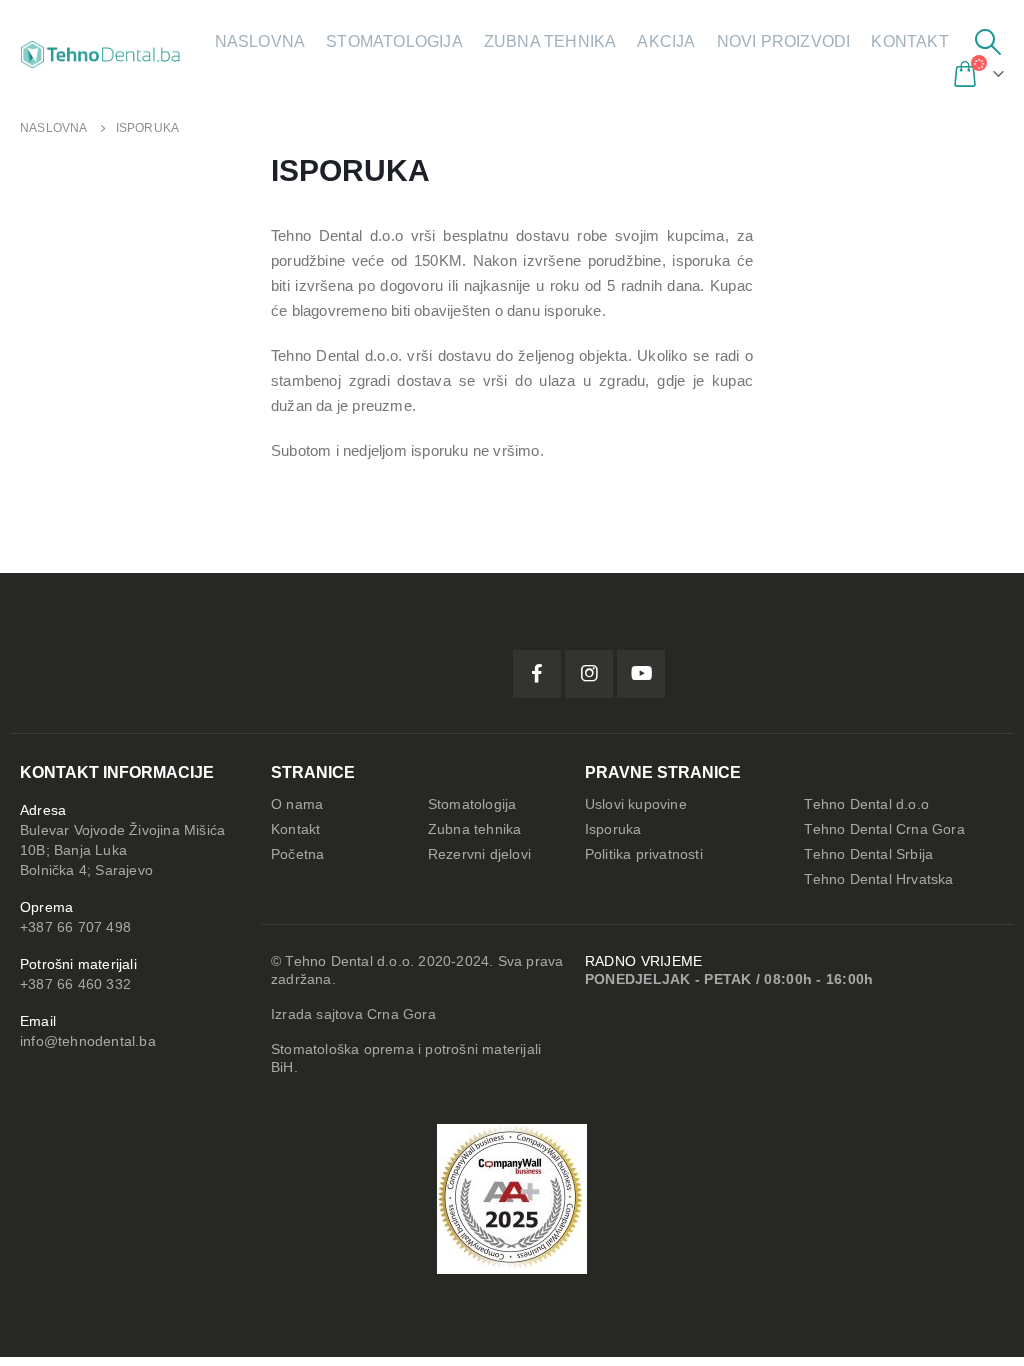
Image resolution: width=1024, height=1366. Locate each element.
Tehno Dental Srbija (868, 854)
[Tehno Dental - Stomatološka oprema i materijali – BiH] (100, 54)
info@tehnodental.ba (88, 1041)
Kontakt (909, 41)
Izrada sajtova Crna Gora (353, 1014)
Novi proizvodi (784, 41)
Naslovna (260, 41)
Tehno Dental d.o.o (866, 804)
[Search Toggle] (988, 42)
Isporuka (613, 829)
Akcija (666, 41)
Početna (297, 854)
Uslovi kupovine (636, 804)
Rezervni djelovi (479, 854)
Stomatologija (394, 41)
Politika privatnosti (644, 854)
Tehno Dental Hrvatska (878, 879)
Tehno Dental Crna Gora (884, 829)
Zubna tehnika (550, 41)
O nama (297, 804)
